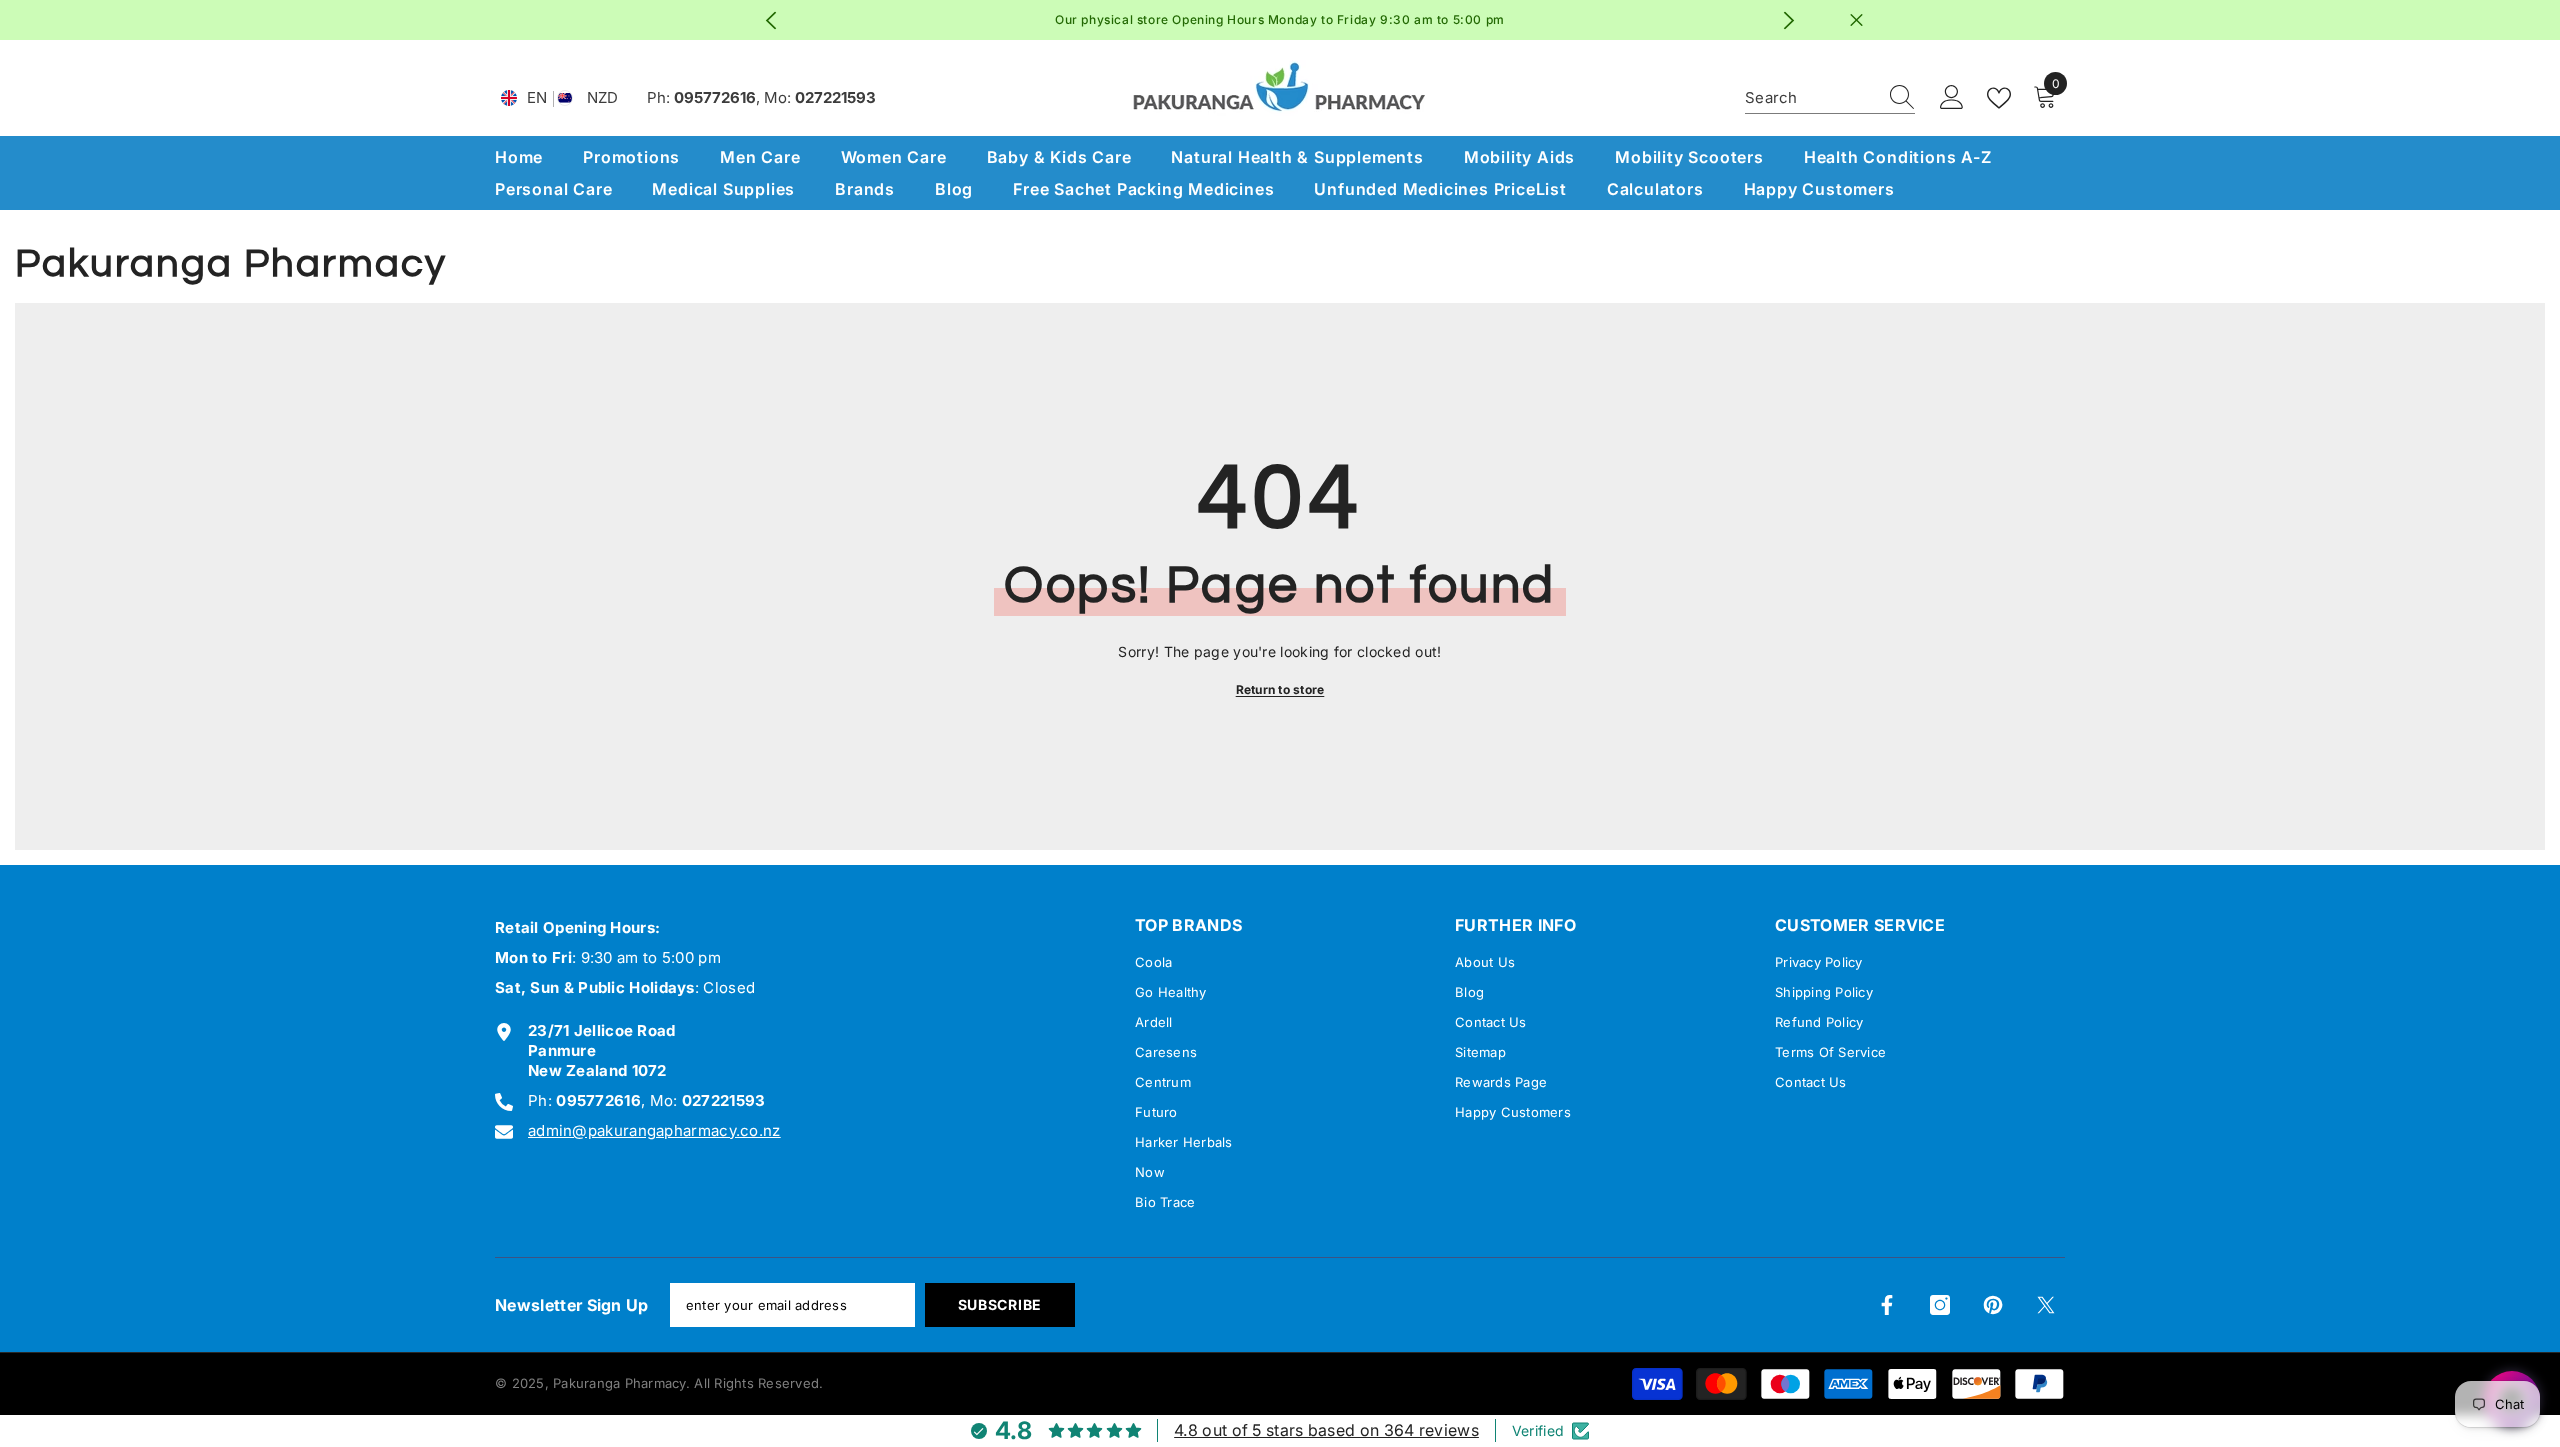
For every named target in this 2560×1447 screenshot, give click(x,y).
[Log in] (1952, 98)
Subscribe (1000, 1304)
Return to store (1280, 689)
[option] (1280, 20)
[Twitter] (2046, 1305)
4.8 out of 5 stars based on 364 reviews (1326, 1430)
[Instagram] (1940, 1305)
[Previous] (771, 20)
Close (1856, 20)
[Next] (1789, 20)
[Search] (1830, 98)
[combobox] (1811, 98)
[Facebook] (1887, 1305)
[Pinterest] (1993, 1305)
